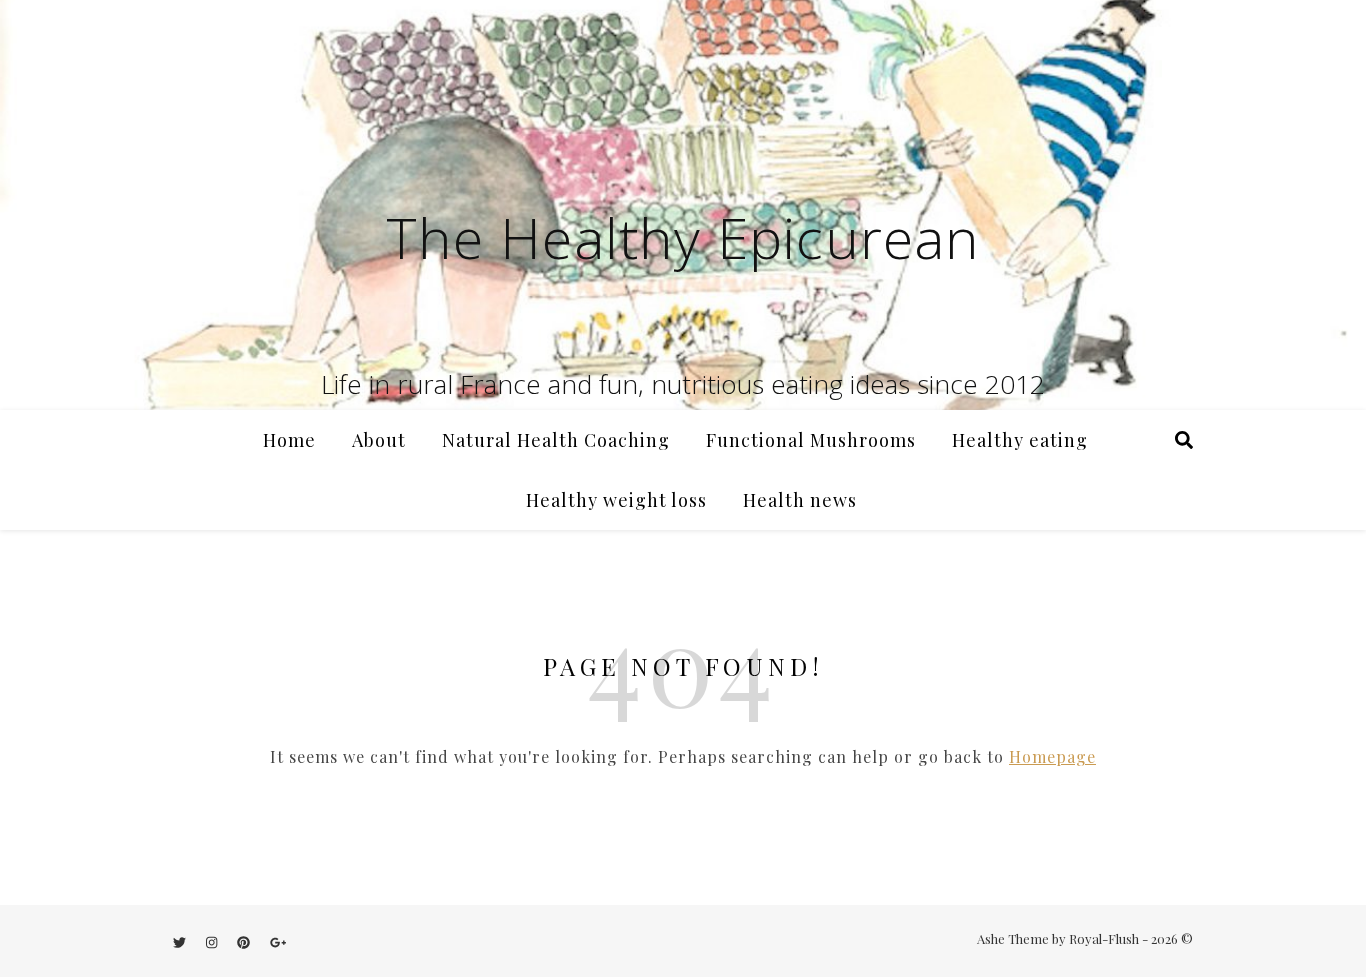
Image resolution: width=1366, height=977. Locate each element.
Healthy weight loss (616, 500)
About (379, 440)
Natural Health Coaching (556, 440)
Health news (800, 500)
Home (289, 440)
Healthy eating (1020, 440)
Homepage (1052, 756)
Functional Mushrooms (811, 440)
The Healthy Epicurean (683, 237)
